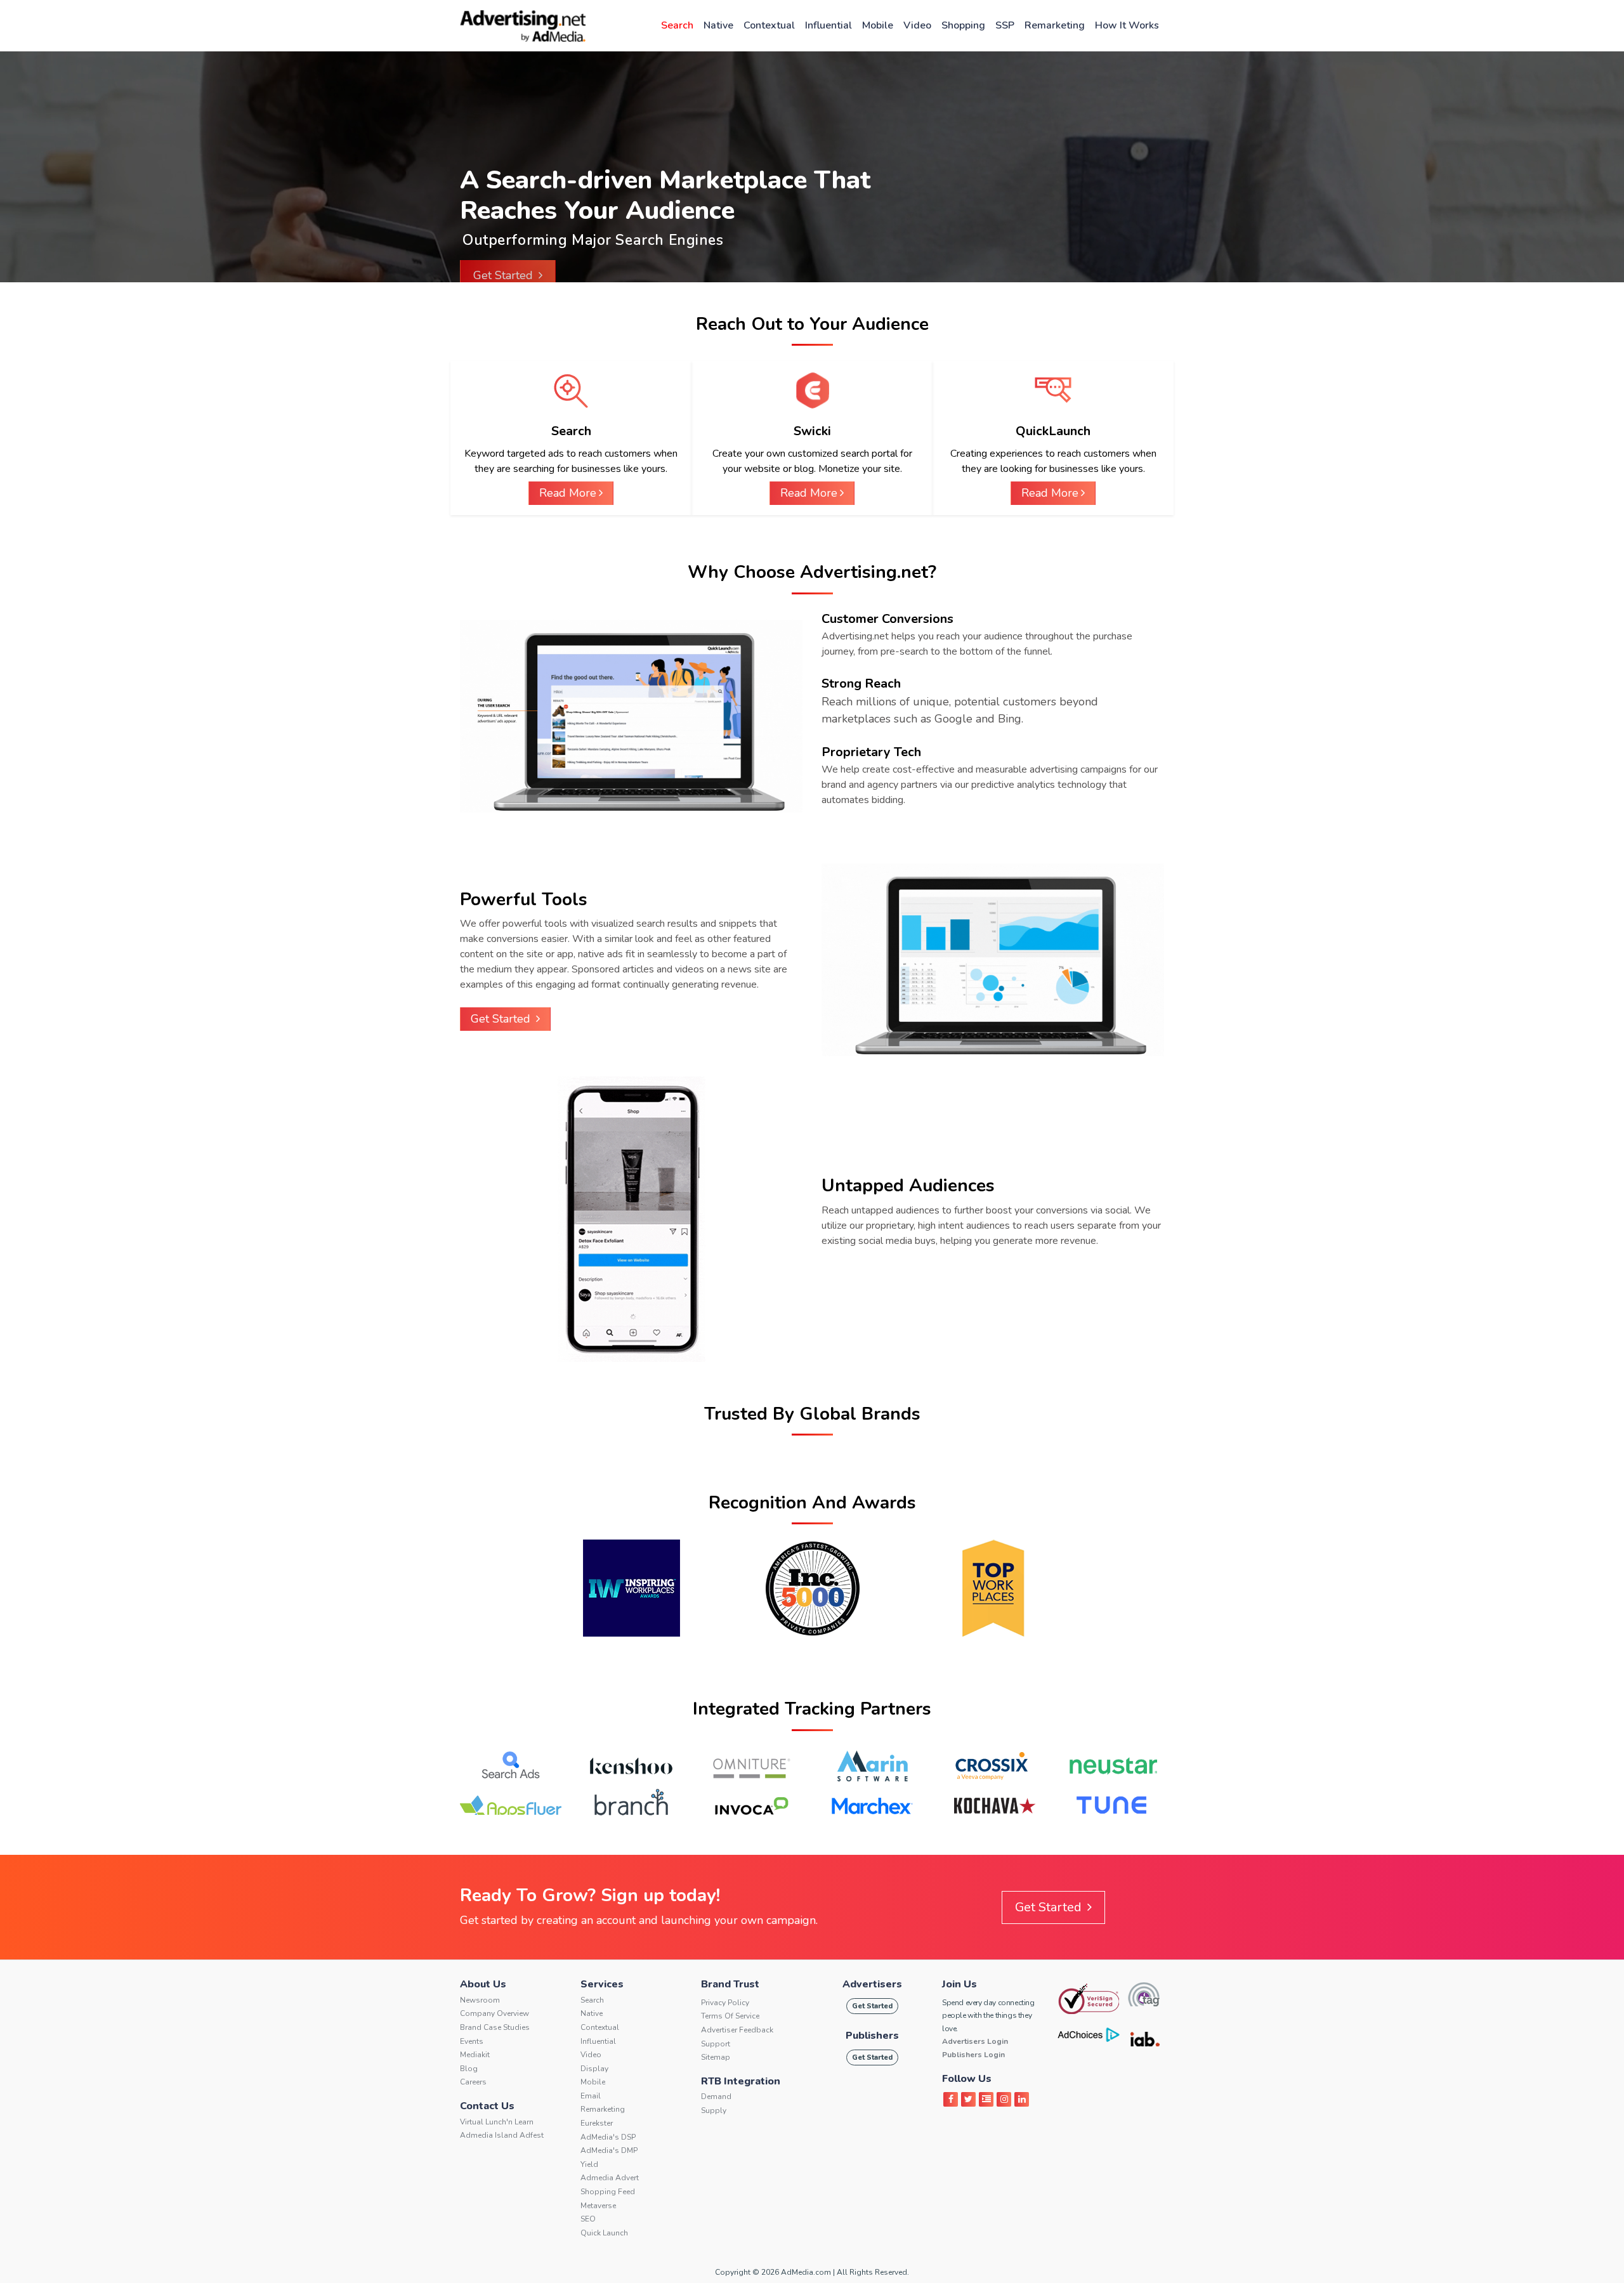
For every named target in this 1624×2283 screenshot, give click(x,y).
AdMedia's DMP (609, 2150)
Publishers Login (973, 2055)
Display (594, 2069)
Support (716, 2044)
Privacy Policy (725, 2003)
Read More (568, 493)
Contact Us (487, 2106)
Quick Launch (604, 2233)
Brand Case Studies (495, 2027)
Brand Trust (730, 1984)
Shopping (963, 25)
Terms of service (730, 2016)
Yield (589, 2164)
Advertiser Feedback (737, 2030)
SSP (1005, 25)
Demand (716, 2097)
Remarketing (1055, 25)
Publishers (872, 2036)
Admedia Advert (610, 2178)
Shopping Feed (608, 2192)
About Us (483, 1984)
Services (602, 1984)
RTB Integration (741, 2081)
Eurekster (597, 2123)
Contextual (769, 25)
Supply (714, 2110)
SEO (588, 2219)
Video (917, 25)
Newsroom (480, 2000)
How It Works (1127, 25)
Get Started (505, 275)
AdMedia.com (806, 2272)
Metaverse (598, 2206)
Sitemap (716, 2057)
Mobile (878, 25)
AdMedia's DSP (608, 2137)
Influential (828, 25)
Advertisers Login (975, 2041)
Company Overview (494, 2013)
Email (591, 2096)
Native (718, 25)
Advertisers (872, 1984)
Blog (469, 2069)
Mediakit (475, 2055)
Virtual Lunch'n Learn (497, 2122)
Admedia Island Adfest (502, 2135)
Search (677, 25)
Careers (473, 2082)
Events (472, 2041)
